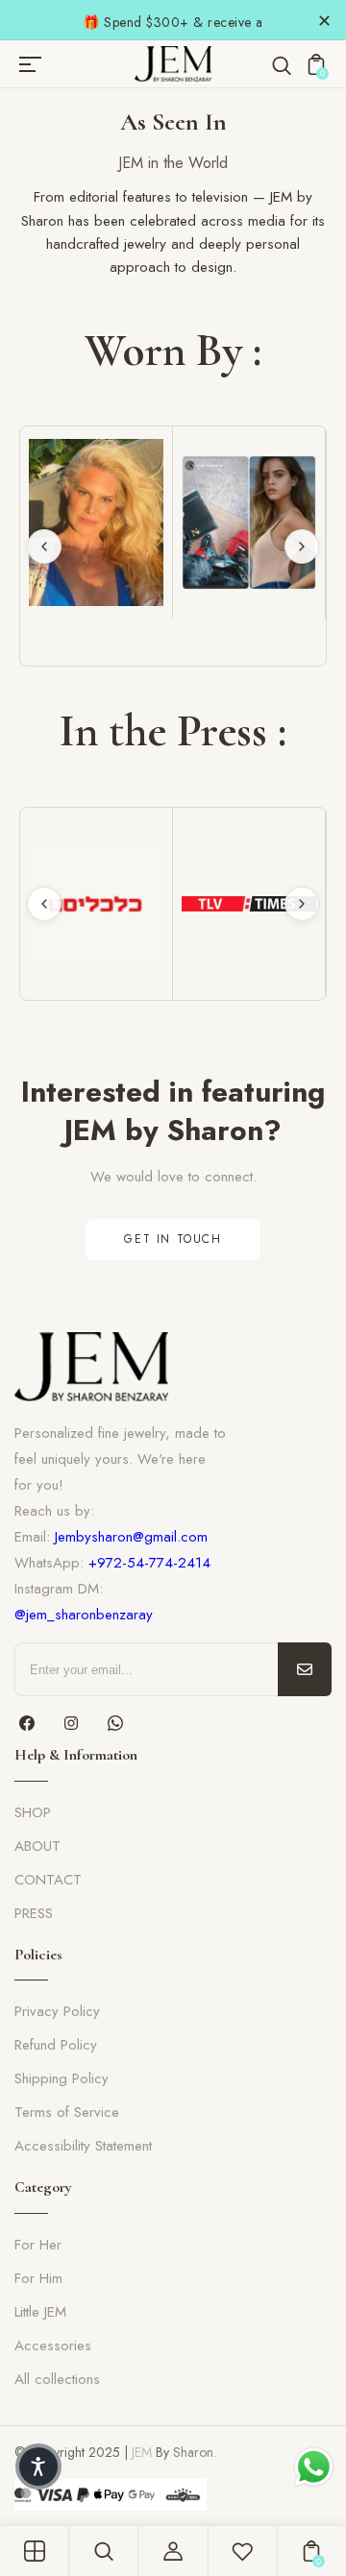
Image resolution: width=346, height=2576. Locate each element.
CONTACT (48, 1880)
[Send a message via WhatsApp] (314, 2467)
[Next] (302, 547)
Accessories (53, 2345)
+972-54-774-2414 (149, 1563)
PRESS (34, 1913)
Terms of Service (67, 2112)
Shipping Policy (62, 2078)
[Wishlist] (242, 2551)
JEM (142, 2452)
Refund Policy (56, 2045)
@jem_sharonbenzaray (84, 1615)
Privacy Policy (57, 2011)
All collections (57, 2379)
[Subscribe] (305, 1669)
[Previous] (44, 547)
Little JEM (40, 2312)
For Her (38, 2245)
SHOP (33, 1812)
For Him (38, 2278)
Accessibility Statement (83, 2146)
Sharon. (195, 2452)
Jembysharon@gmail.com (131, 1537)
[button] (38, 2467)
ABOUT (37, 1846)
